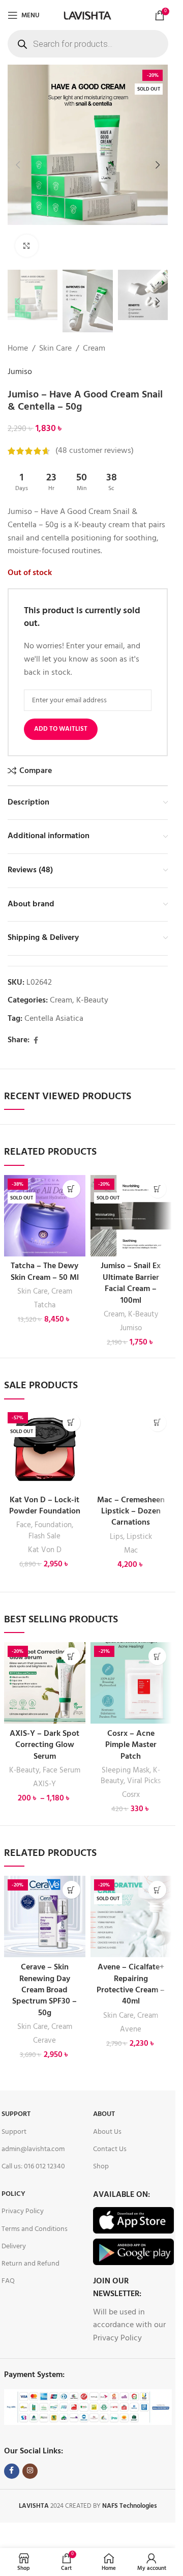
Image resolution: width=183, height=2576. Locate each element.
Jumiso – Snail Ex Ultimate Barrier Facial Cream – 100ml (131, 1283)
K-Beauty (92, 1000)
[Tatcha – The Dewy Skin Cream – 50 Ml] (45, 1216)
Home (18, 349)
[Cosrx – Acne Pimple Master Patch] (131, 1683)
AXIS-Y (44, 1784)
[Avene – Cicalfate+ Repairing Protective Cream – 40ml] (131, 1916)
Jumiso (20, 372)
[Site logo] (87, 15)
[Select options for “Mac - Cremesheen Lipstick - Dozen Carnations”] (157, 1423)
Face (24, 1525)
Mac (131, 1551)
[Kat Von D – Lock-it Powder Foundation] (45, 1449)
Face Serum (62, 1770)
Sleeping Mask (126, 1770)
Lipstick (139, 1537)
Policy (13, 2194)
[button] (18, 165)
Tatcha (45, 1305)
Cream (94, 349)
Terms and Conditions (35, 2229)
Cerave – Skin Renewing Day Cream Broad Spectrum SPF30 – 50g (44, 1990)
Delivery (14, 2246)
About (104, 2114)
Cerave (44, 2041)
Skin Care (55, 349)
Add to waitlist (61, 729)
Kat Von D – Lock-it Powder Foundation (45, 1506)
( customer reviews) (95, 451)
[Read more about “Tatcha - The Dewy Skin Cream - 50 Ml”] (71, 1189)
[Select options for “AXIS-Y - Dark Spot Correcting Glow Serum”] (71, 1656)
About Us (107, 2132)
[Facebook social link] (36, 1041)
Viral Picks (144, 1781)
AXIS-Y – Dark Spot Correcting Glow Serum (44, 1745)
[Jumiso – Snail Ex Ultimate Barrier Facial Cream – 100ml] (131, 1216)
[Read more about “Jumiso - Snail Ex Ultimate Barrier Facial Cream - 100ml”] (157, 1189)
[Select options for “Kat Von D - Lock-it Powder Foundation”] (71, 1423)
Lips (116, 1537)
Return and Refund (30, 2264)
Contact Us (110, 2149)
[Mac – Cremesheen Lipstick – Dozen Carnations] (131, 1449)
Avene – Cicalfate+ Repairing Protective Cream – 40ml (131, 1984)
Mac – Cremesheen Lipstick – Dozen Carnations (131, 1512)
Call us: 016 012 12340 (33, 2167)
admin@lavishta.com (33, 2149)
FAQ (8, 2281)
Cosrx (131, 1795)
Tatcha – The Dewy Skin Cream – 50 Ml (45, 1272)
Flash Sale (44, 1536)
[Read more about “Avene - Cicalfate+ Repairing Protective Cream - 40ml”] (157, 1890)
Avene (131, 2029)
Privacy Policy (23, 2211)
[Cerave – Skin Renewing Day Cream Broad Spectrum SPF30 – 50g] (45, 1916)
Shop (101, 2167)
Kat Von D (45, 1550)
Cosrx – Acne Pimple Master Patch (131, 1745)
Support (16, 2114)
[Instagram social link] (30, 2471)
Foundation (53, 1525)
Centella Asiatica (54, 1019)
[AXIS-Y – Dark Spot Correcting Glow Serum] (45, 1683)
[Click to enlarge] (27, 246)
